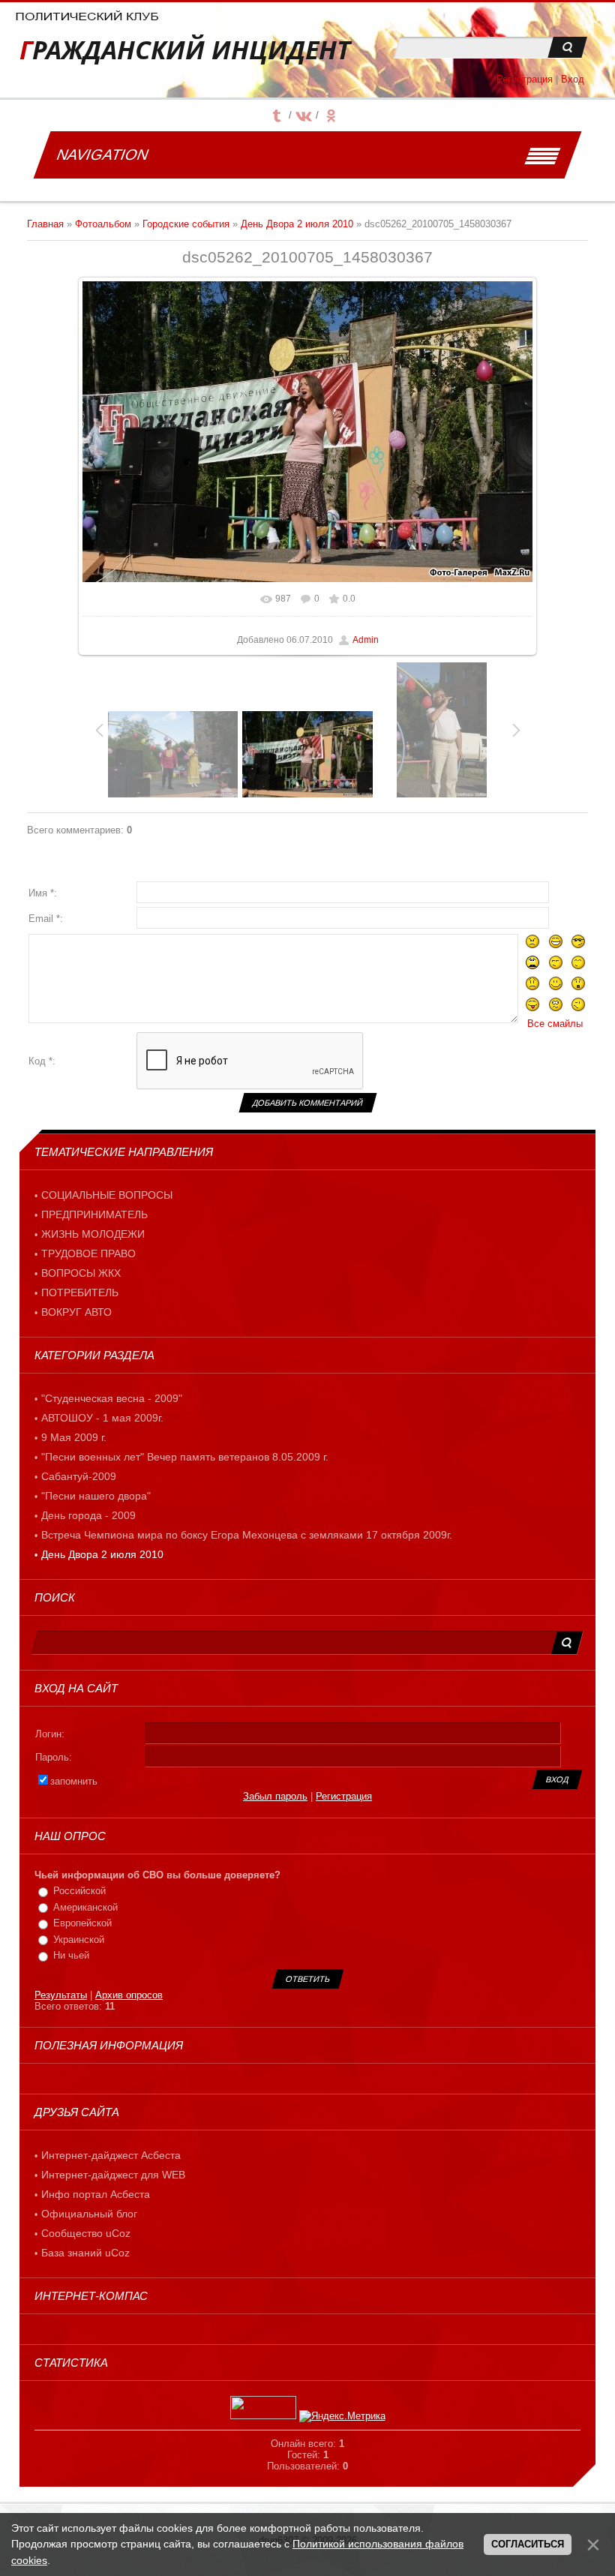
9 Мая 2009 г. (74, 1437)
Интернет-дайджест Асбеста (111, 2155)
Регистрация (525, 79)
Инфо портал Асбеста (96, 2194)
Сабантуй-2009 (79, 1476)
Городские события (186, 224)
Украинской (79, 1940)
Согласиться (528, 2544)
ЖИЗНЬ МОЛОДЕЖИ (93, 1234)
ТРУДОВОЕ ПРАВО (88, 1253)
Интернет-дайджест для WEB (113, 2175)
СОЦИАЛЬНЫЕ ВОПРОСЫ (107, 1195)
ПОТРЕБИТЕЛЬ (80, 1293)
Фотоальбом (103, 224)
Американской (85, 1907)
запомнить (74, 1781)
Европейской (82, 1923)
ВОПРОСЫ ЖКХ (81, 1273)
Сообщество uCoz (86, 2233)
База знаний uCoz (85, 2253)
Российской (79, 1891)
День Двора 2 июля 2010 (297, 224)
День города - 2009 (88, 1515)
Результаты (61, 1995)
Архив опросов (129, 1995)
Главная (45, 224)
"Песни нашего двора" (96, 1496)
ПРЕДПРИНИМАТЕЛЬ (94, 1214)
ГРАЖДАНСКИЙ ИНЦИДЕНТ (185, 50)
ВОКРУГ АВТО (76, 1312)
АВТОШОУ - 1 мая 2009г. (102, 1418)
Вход (573, 79)
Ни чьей (71, 1955)
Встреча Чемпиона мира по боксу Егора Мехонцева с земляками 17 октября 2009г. (247, 1535)
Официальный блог (89, 2214)
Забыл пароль (275, 1796)
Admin (366, 640)
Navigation (102, 155)
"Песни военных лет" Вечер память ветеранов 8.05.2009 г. (185, 1457)
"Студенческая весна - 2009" (112, 1398)
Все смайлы (555, 1024)
